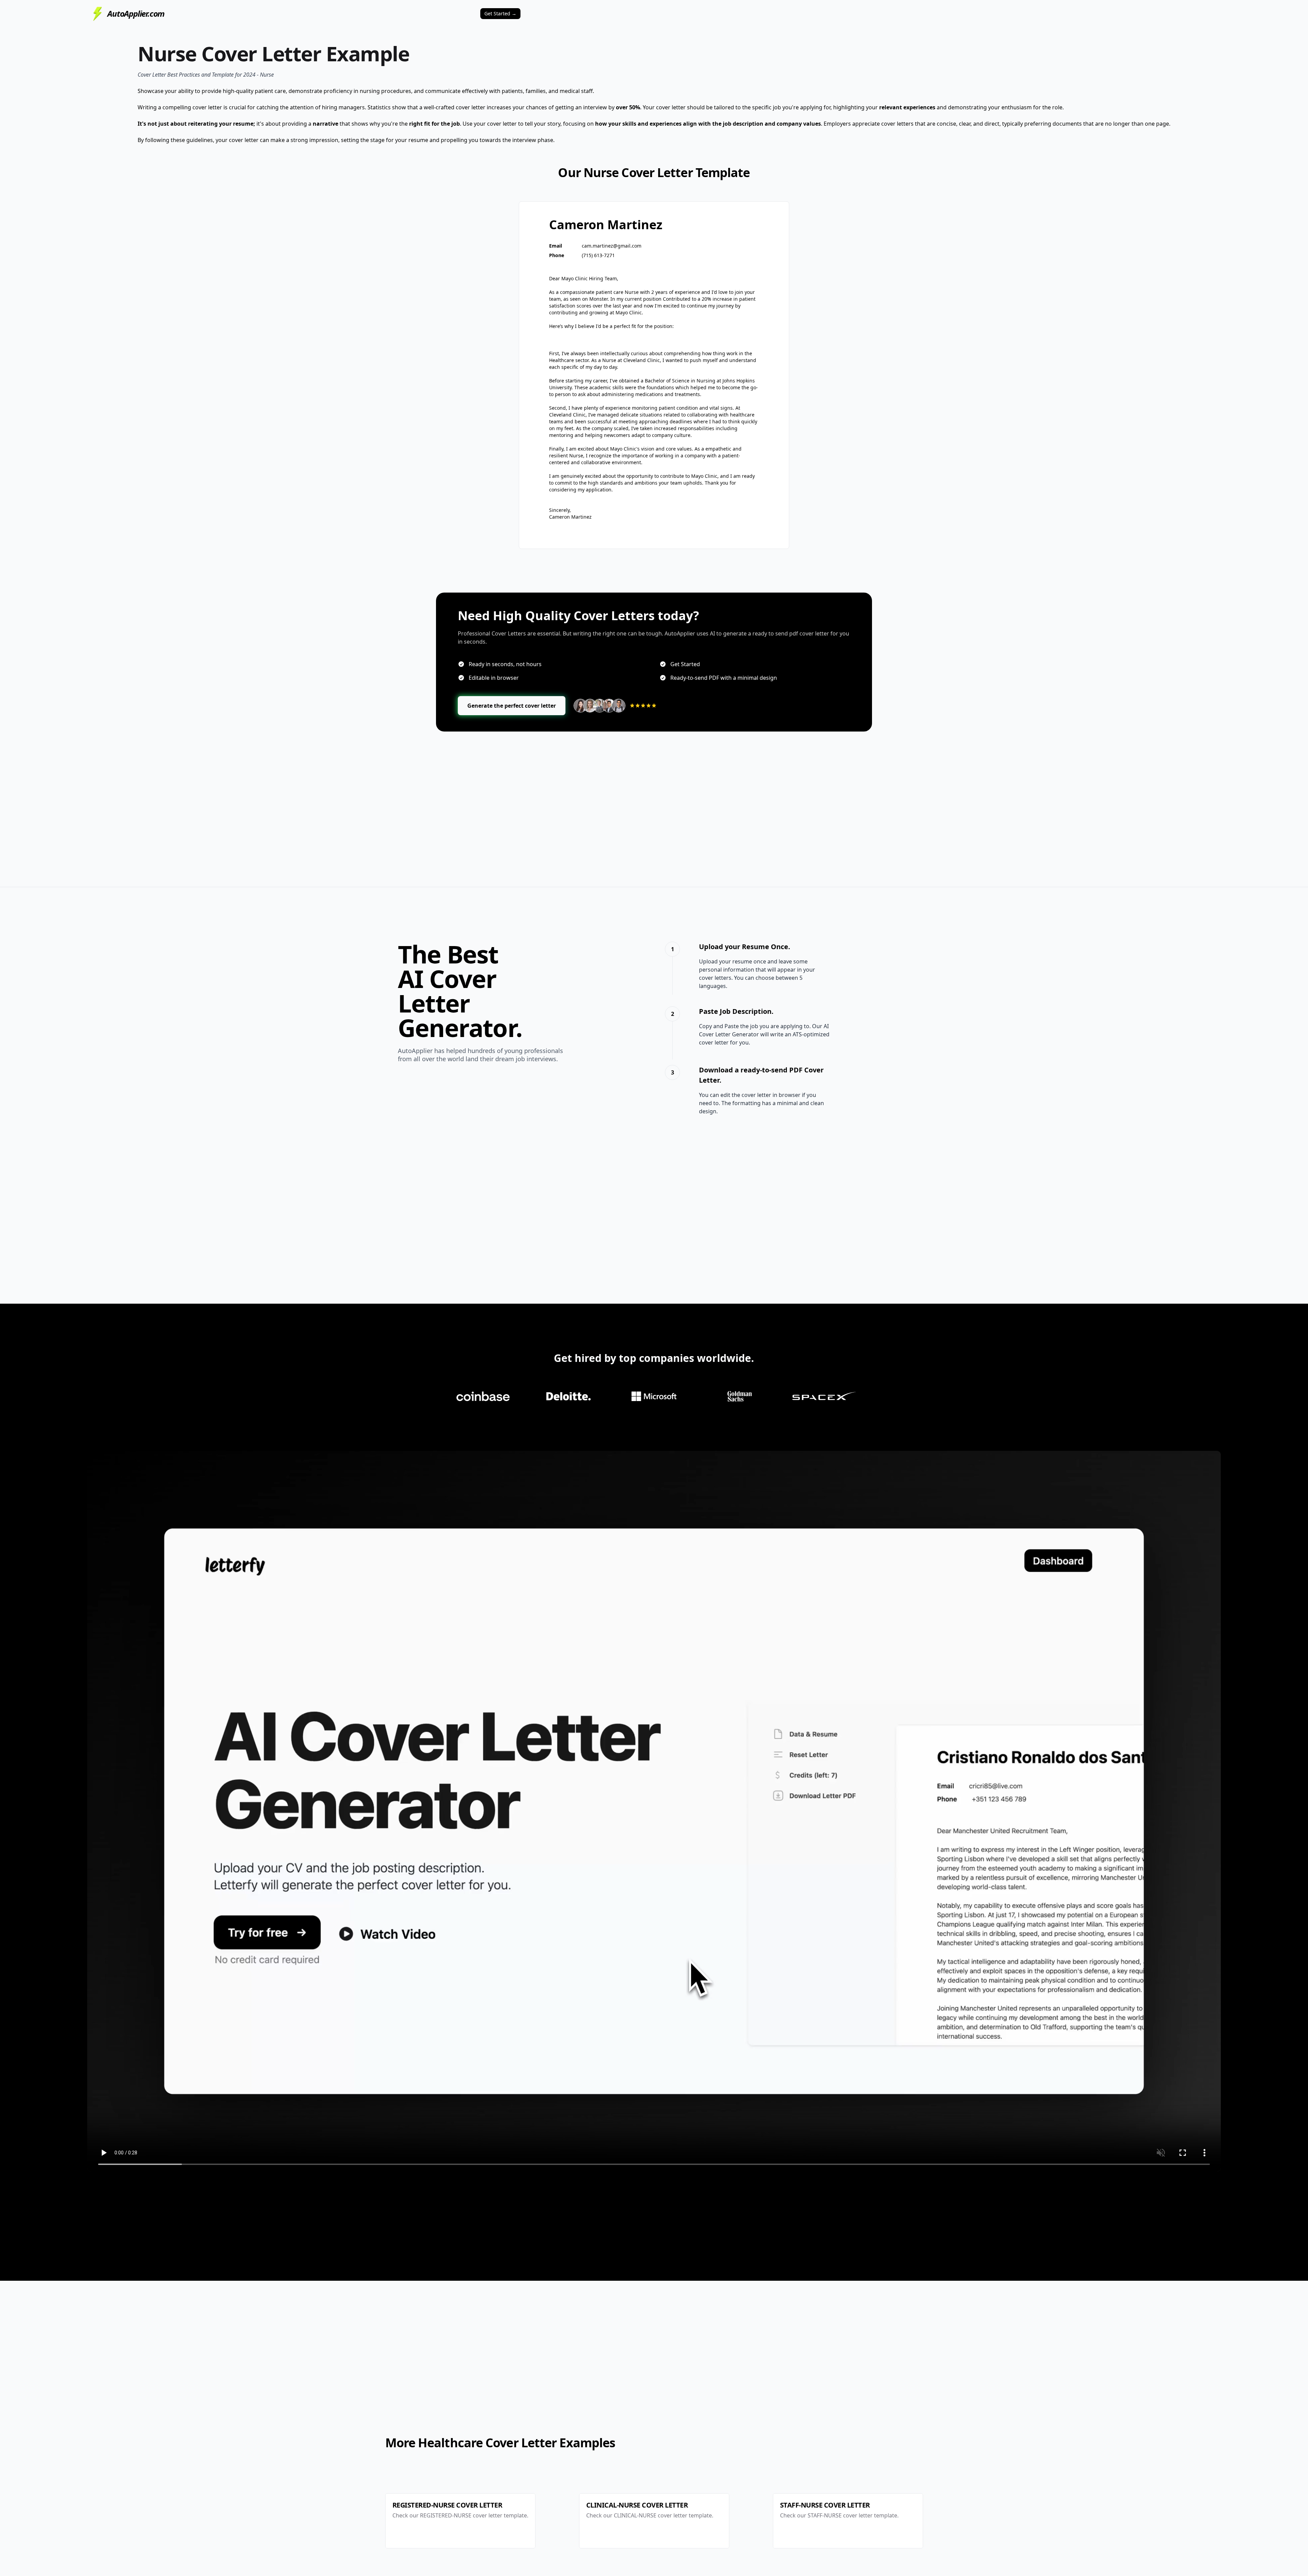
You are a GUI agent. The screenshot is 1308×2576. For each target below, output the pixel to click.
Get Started (500, 13)
